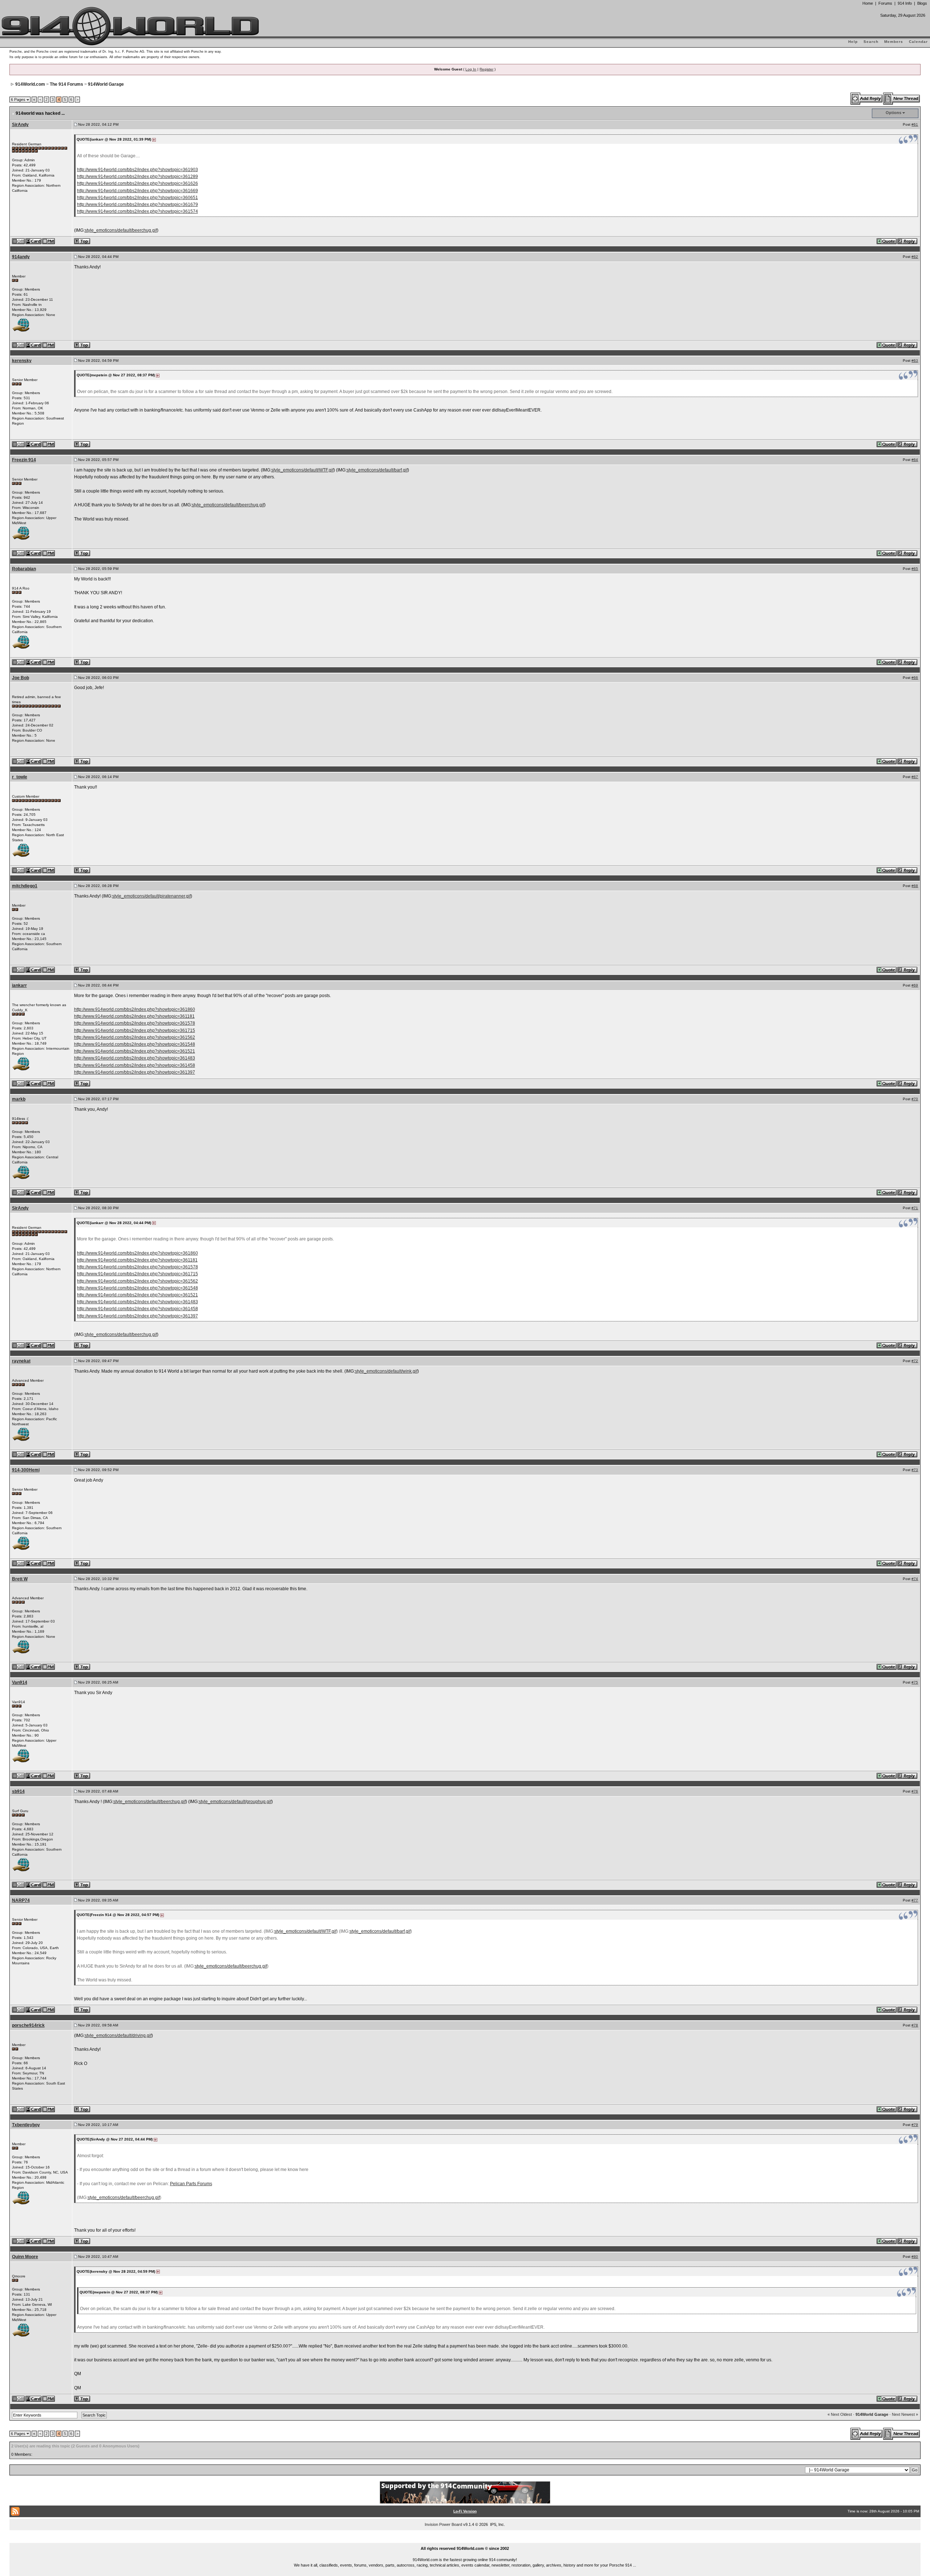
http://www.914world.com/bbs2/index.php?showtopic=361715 (135, 1030)
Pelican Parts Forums (191, 2184)
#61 (915, 124)
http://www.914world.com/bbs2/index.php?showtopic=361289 (138, 177)
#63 (915, 361)
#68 (915, 886)
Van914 (20, 1682)
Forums (885, 3)
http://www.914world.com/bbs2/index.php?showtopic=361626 (138, 183)
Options (893, 113)
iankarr (19, 985)
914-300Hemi (26, 1470)
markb (19, 1099)
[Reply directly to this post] (908, 241)
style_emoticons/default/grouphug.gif (235, 1802)
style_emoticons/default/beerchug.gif (121, 230)
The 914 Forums (66, 84)
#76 (915, 1791)
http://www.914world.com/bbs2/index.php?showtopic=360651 (138, 198)
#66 (915, 678)
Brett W (20, 1579)
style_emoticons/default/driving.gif (118, 2036)
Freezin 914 (24, 460)
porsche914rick (28, 2025)
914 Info (905, 3)
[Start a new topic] (902, 98)
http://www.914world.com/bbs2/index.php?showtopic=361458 (135, 1065)
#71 (915, 1208)
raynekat (21, 1361)
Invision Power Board (443, 2524)
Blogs (922, 3)
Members (894, 42)
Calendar (918, 42)
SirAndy (20, 125)
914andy (21, 257)
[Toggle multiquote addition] (887, 241)
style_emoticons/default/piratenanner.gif (151, 896)
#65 (915, 569)
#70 (915, 1099)
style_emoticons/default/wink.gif (386, 1371)
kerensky (22, 361)
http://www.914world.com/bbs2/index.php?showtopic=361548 (135, 1044)
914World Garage (106, 84)
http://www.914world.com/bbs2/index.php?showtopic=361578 (135, 1023)
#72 (915, 1361)
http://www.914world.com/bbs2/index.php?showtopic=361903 (138, 170)
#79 (915, 2125)
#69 (915, 985)
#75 (915, 1682)
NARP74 (21, 1900)
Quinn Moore (25, 2257)
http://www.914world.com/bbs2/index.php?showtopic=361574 (138, 211)
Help (853, 42)
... (465, 2540)
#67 (915, 777)
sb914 (18, 1791)
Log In (471, 69)
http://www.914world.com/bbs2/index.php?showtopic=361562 (135, 1037)
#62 (915, 257)
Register (486, 69)
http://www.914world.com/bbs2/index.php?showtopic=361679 (138, 204)
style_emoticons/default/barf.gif (377, 470)
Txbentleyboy (26, 2125)
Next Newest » (905, 2414)
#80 (915, 2257)
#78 (915, 2025)
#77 (915, 1900)
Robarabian (24, 569)
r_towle (20, 777)
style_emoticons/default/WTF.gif (302, 470)
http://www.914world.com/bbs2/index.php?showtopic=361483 (135, 1058)
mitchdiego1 (25, 886)
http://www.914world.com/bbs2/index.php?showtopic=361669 (138, 191)
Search (871, 42)
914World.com (30, 84)
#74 (915, 1579)
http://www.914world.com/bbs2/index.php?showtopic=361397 (135, 1072)
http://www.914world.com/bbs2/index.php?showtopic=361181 (134, 1016)
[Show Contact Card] (34, 241)
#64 (915, 460)
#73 (915, 1470)
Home (868, 3)
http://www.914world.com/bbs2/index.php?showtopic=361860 (135, 1009)
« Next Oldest (840, 2414)
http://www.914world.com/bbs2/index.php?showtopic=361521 (135, 1051)
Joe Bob (21, 678)
